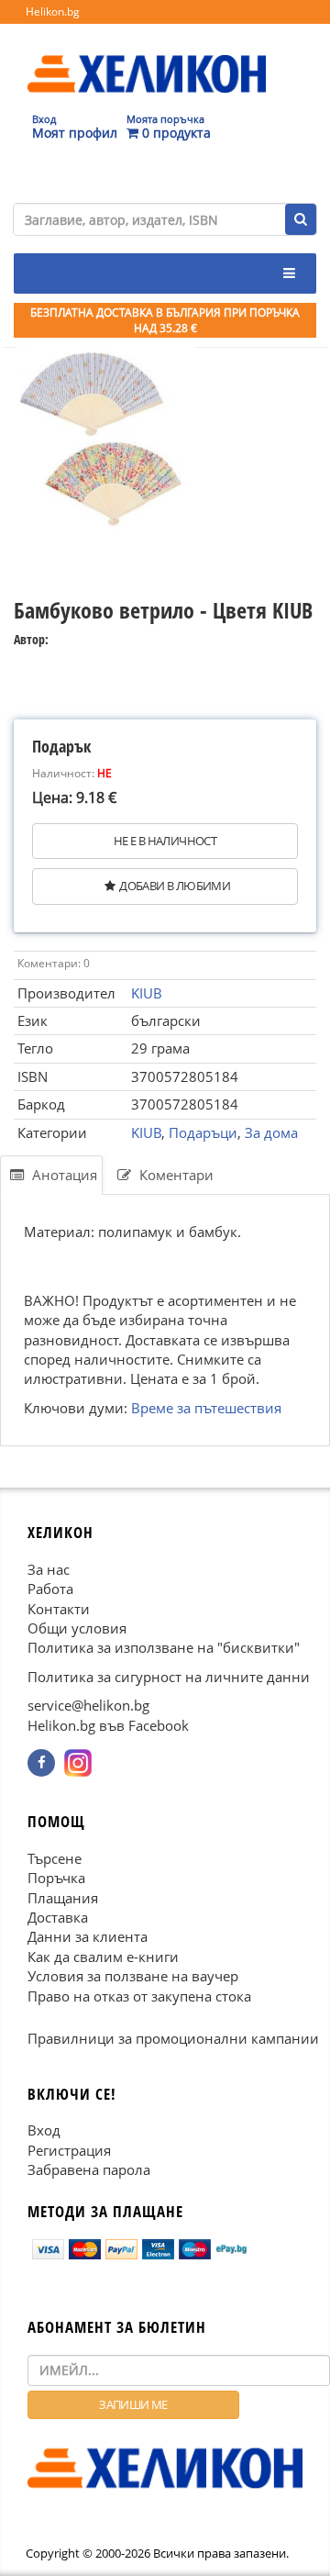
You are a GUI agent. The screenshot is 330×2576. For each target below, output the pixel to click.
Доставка (58, 1917)
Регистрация (69, 2150)
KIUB (147, 993)
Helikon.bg (53, 11)
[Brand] (147, 56)
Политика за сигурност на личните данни (169, 1677)
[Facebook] (41, 1763)
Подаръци (203, 1132)
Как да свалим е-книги (103, 1957)
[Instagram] (78, 1763)
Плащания (63, 1898)
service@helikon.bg (88, 1706)
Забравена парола (89, 2169)
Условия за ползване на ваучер (133, 1977)
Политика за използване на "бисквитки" (164, 1648)
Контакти (59, 1609)
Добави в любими (175, 886)
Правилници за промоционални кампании (173, 2039)
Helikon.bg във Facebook (108, 1725)
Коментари (175, 1175)
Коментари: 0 (54, 963)
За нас (49, 1569)
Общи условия (77, 1628)
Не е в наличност (165, 841)
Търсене (55, 1858)
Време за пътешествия (206, 1408)
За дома (271, 1132)
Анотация (63, 1175)
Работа (50, 1589)
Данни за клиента (88, 1937)
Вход (44, 2131)
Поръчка (56, 1879)
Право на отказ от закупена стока (139, 1996)
